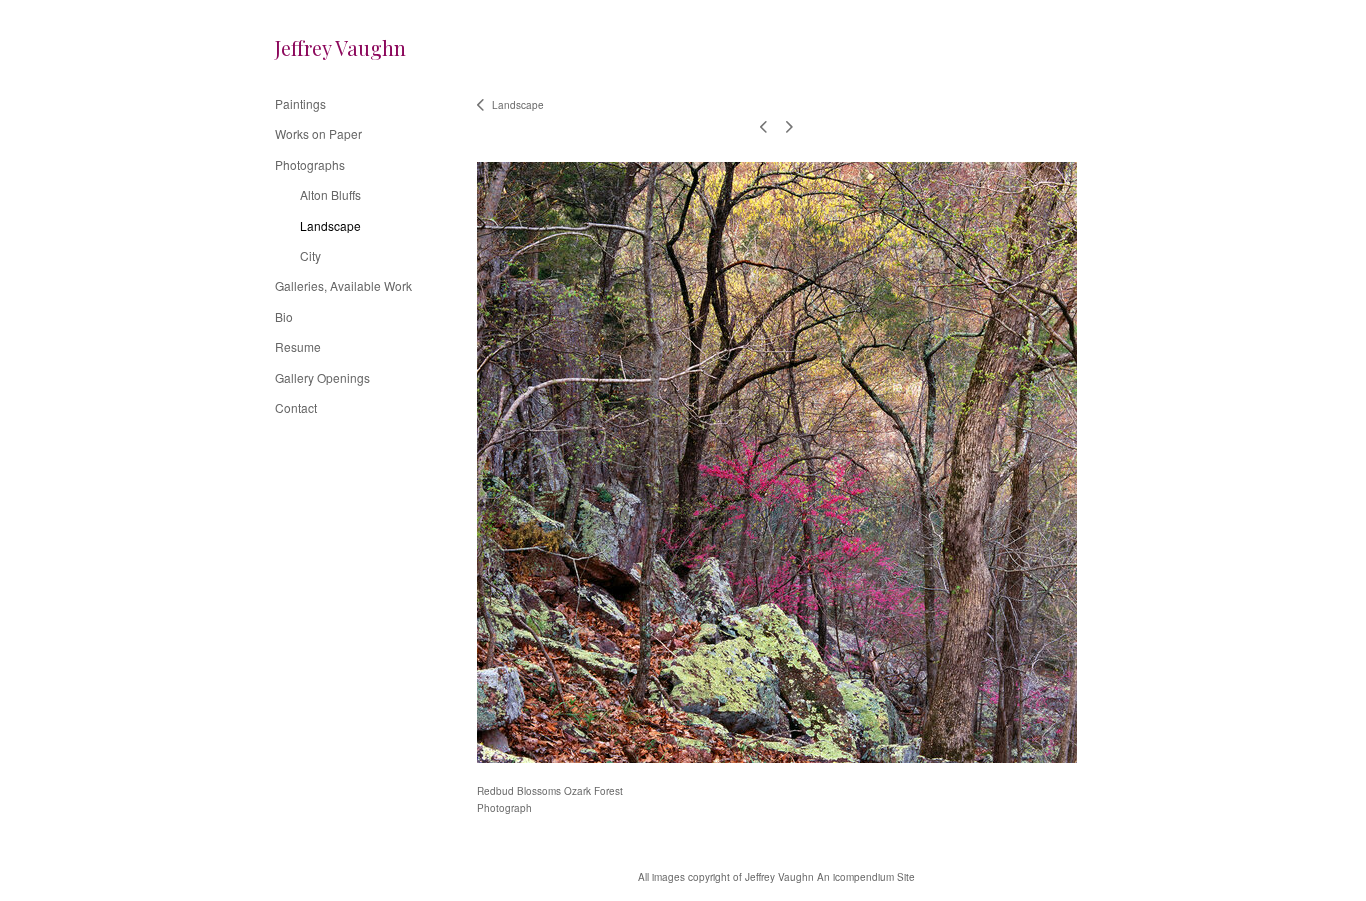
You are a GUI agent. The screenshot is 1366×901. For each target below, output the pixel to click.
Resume (298, 346)
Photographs (310, 164)
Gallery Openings (322, 377)
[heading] (325, 47)
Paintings (300, 103)
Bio (284, 316)
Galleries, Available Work (343, 285)
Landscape (330, 225)
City (310, 255)
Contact (296, 407)
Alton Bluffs (330, 194)
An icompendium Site (866, 877)
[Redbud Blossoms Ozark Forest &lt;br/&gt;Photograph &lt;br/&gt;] (777, 462)
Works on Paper (318, 133)
